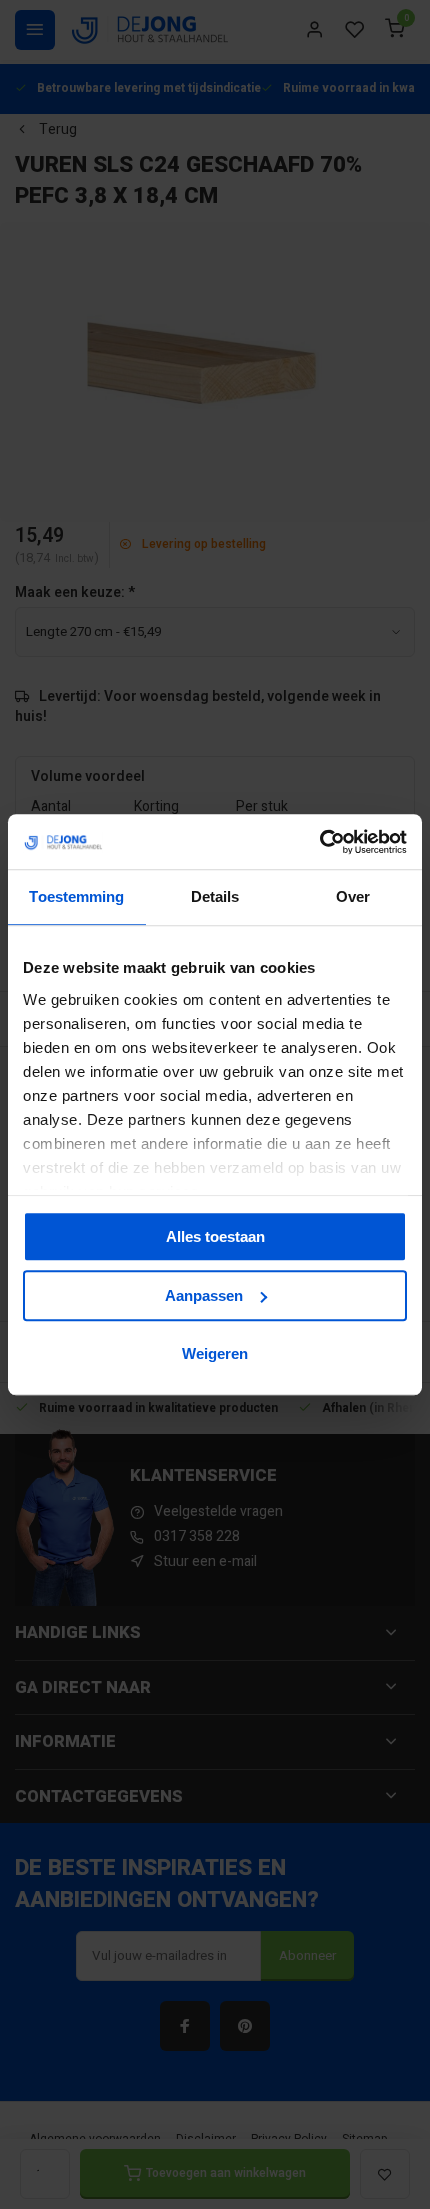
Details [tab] (215, 896)
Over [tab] (353, 896)
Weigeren (215, 1353)
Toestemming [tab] (76, 896)
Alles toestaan (215, 1236)
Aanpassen (204, 1295)
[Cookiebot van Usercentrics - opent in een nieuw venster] (319, 842)
